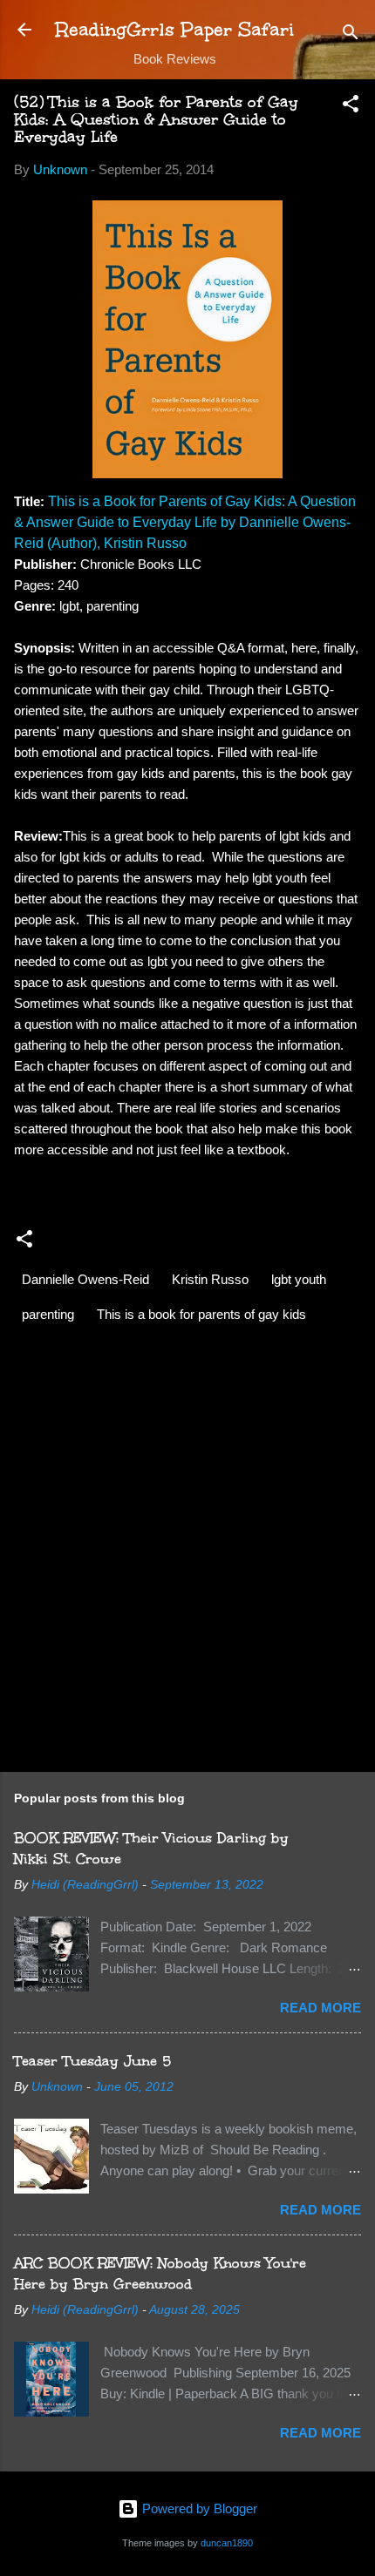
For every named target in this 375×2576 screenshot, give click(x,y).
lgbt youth (299, 1279)
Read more (320, 2008)
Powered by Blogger (198, 2508)
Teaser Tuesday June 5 (92, 2061)
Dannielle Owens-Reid (85, 1279)
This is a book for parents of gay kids (201, 1314)
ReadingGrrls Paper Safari (175, 29)
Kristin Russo (210, 1279)
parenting (48, 1314)
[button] (351, 107)
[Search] (351, 35)
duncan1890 (227, 2543)
